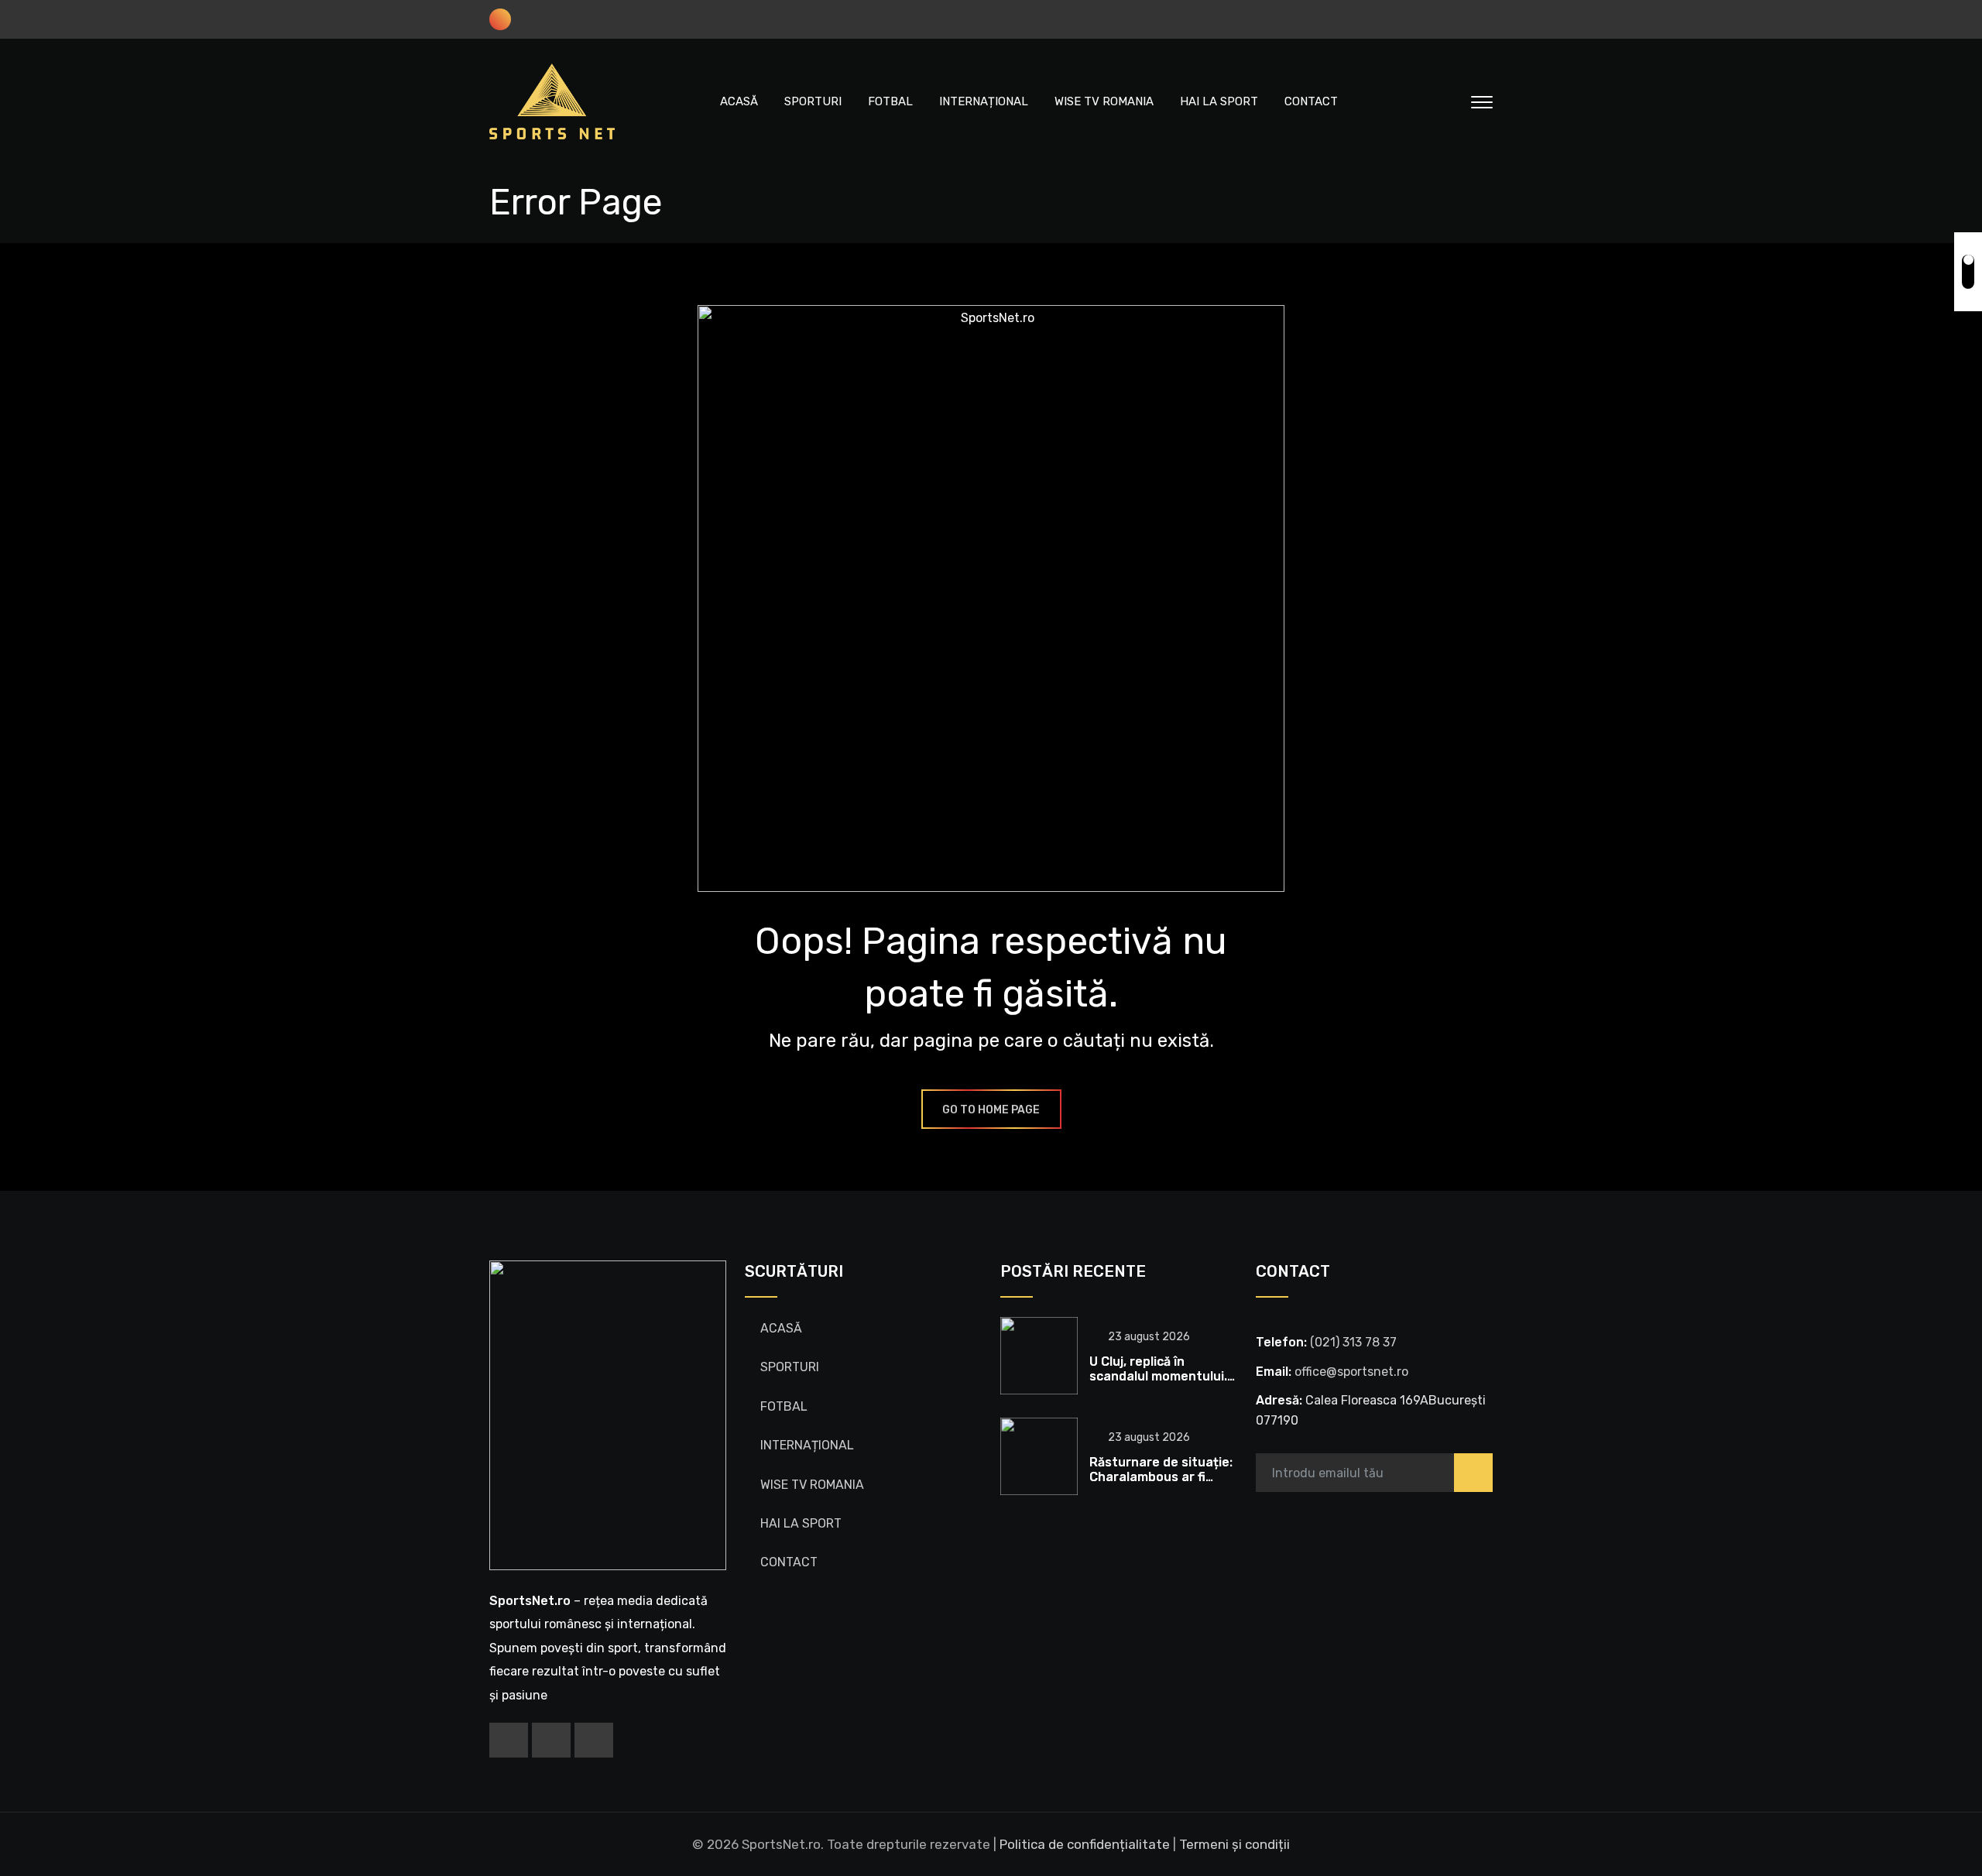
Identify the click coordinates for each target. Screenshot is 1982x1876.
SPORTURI (813, 101)
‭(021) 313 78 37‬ (1353, 1342)
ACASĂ (739, 101)
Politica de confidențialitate (1085, 1844)
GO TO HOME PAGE (991, 1110)
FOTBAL (890, 101)
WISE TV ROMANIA (1104, 101)
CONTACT (1311, 101)
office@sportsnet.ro (1351, 1372)
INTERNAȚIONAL (984, 101)
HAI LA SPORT (1219, 101)
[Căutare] (1449, 101)
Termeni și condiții (1234, 1844)
